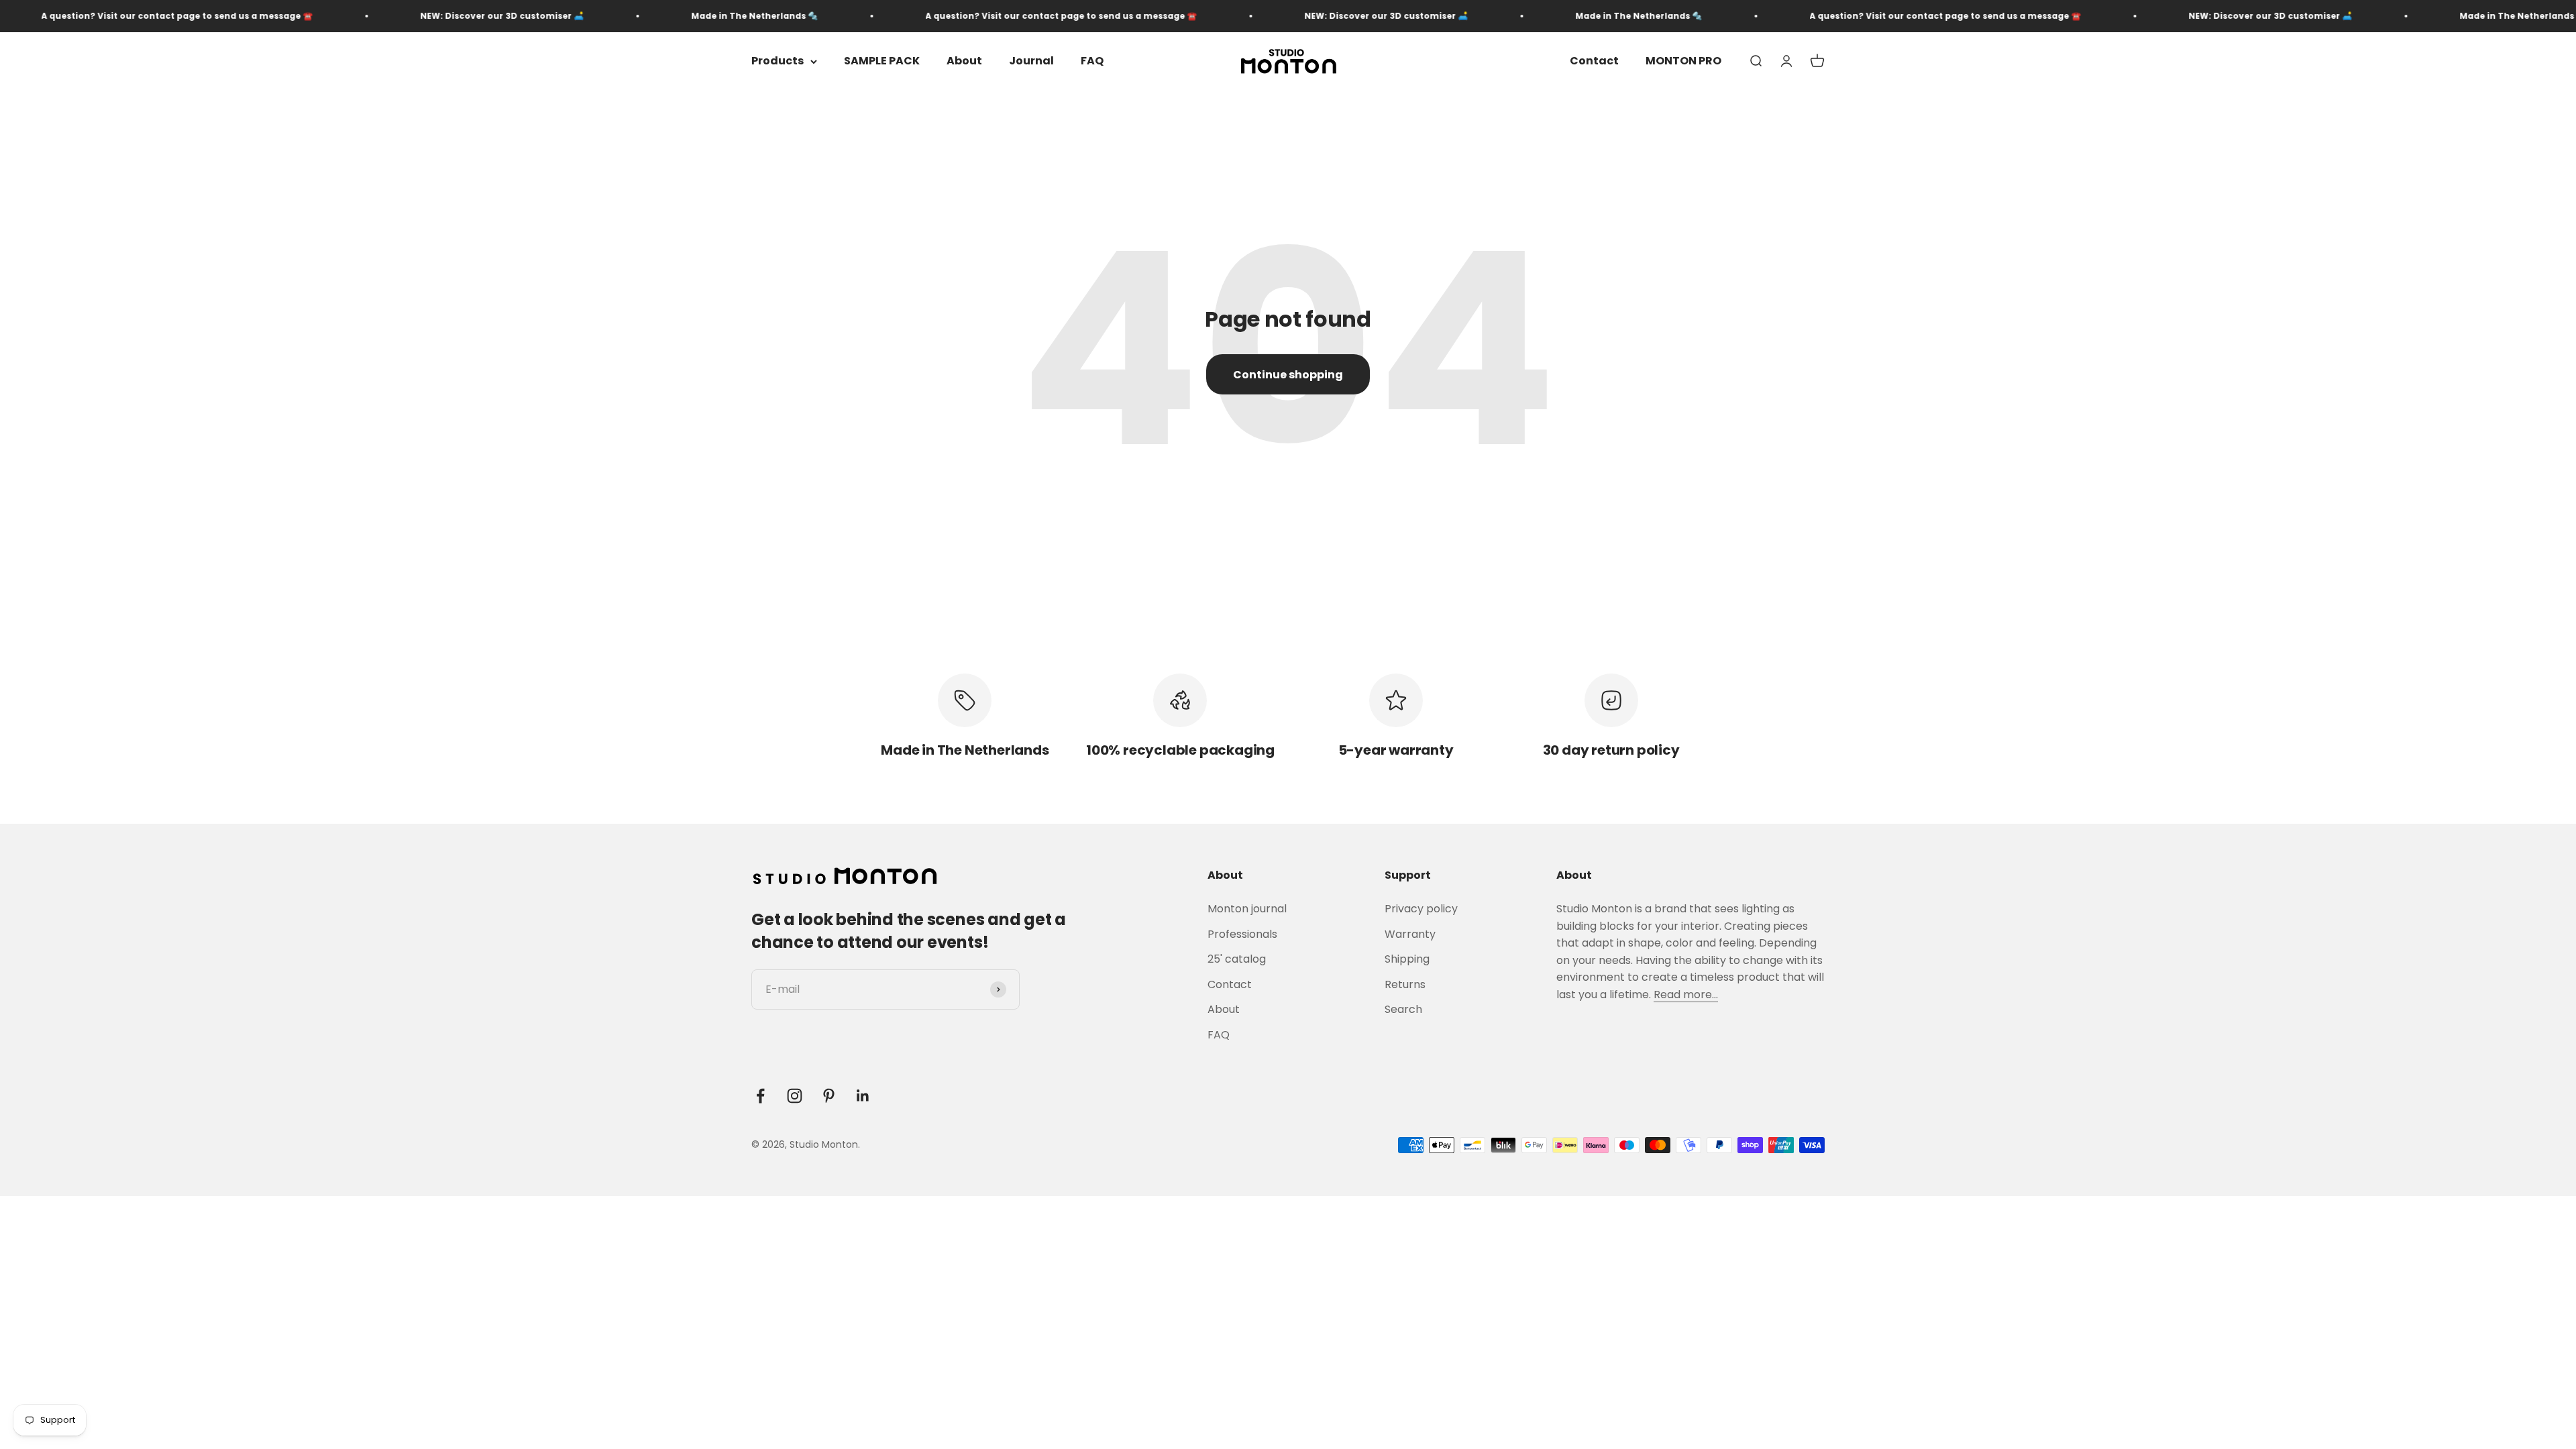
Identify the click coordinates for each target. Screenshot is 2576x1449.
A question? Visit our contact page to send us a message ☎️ (949, 16)
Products (777, 61)
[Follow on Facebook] (760, 1096)
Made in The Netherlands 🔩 (642, 16)
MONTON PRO (1683, 61)
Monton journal (1247, 909)
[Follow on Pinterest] (829, 1096)
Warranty (1410, 934)
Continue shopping (1288, 375)
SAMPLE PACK (882, 61)
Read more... (1686, 995)
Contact (1594, 61)
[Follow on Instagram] (795, 1096)
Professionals (1242, 934)
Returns (1405, 984)
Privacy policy (1421, 909)
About (964, 61)
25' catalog (1237, 959)
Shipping (1407, 959)
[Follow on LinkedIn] (863, 1096)
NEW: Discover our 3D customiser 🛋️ (390, 16)
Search (1403, 1009)
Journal (1031, 61)
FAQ (1092, 61)
